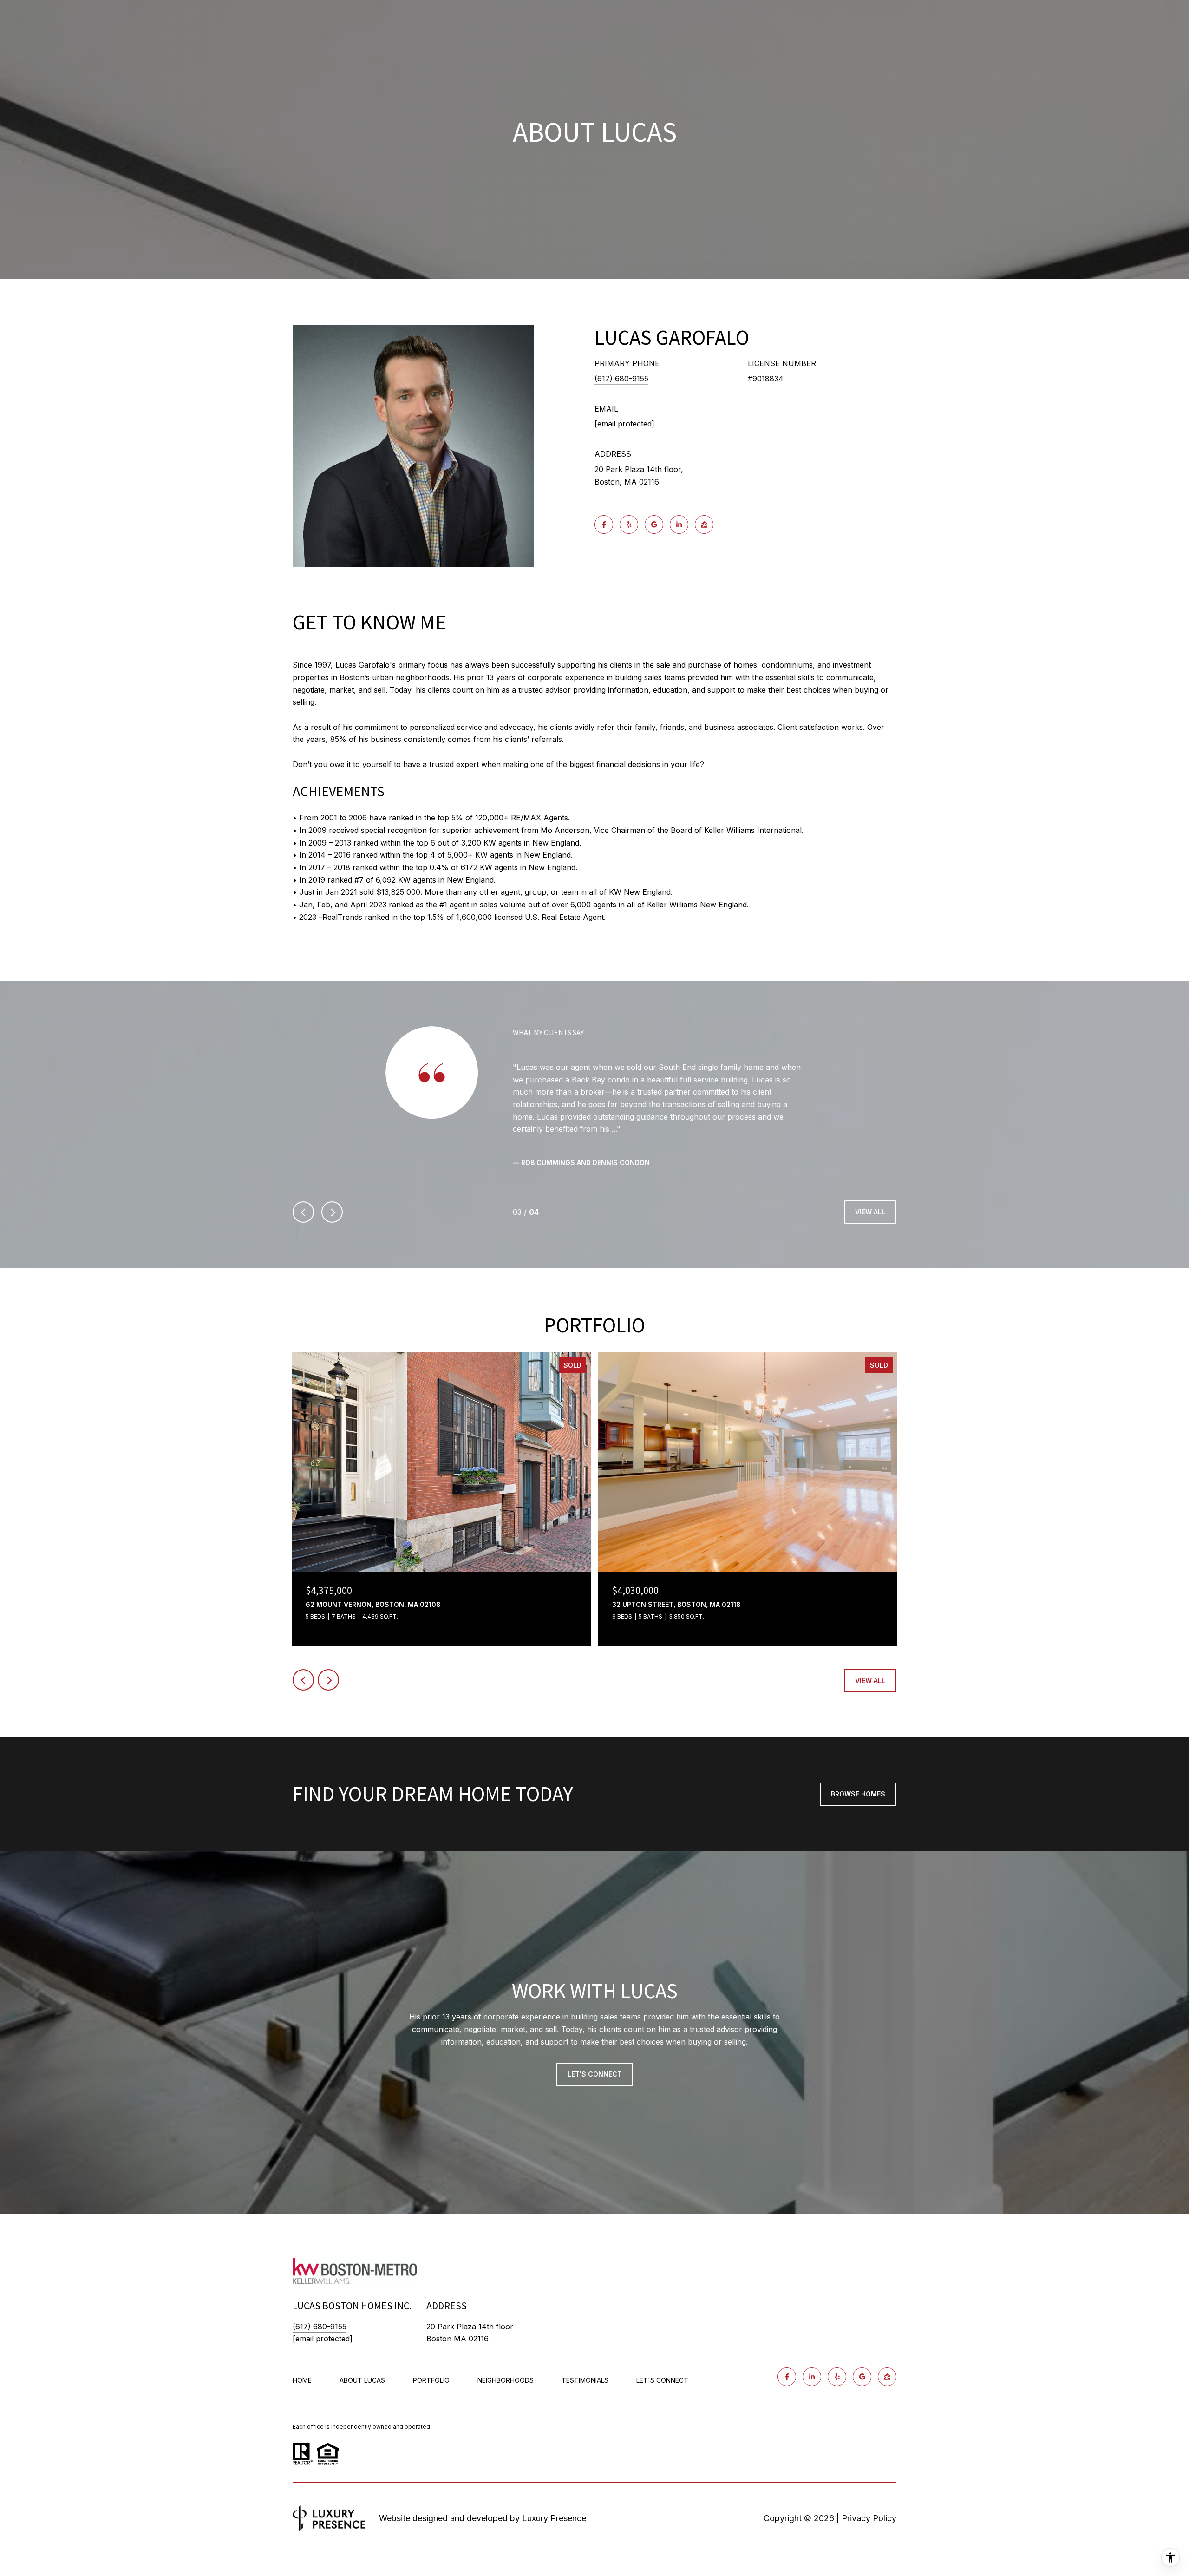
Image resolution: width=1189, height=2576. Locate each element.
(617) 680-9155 (621, 379)
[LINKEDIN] (679, 524)
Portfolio (431, 2380)
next (332, 1212)
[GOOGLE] (654, 524)
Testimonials (585, 2380)
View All (870, 1212)
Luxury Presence (554, 2518)
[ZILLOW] (704, 524)
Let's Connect (662, 2380)
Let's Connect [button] (595, 2074)
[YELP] (629, 524)
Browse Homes (858, 1794)
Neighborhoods (506, 2380)
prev (303, 1212)
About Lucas (362, 2380)
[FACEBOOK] (604, 524)
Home (302, 2380)
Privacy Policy (869, 2518)
